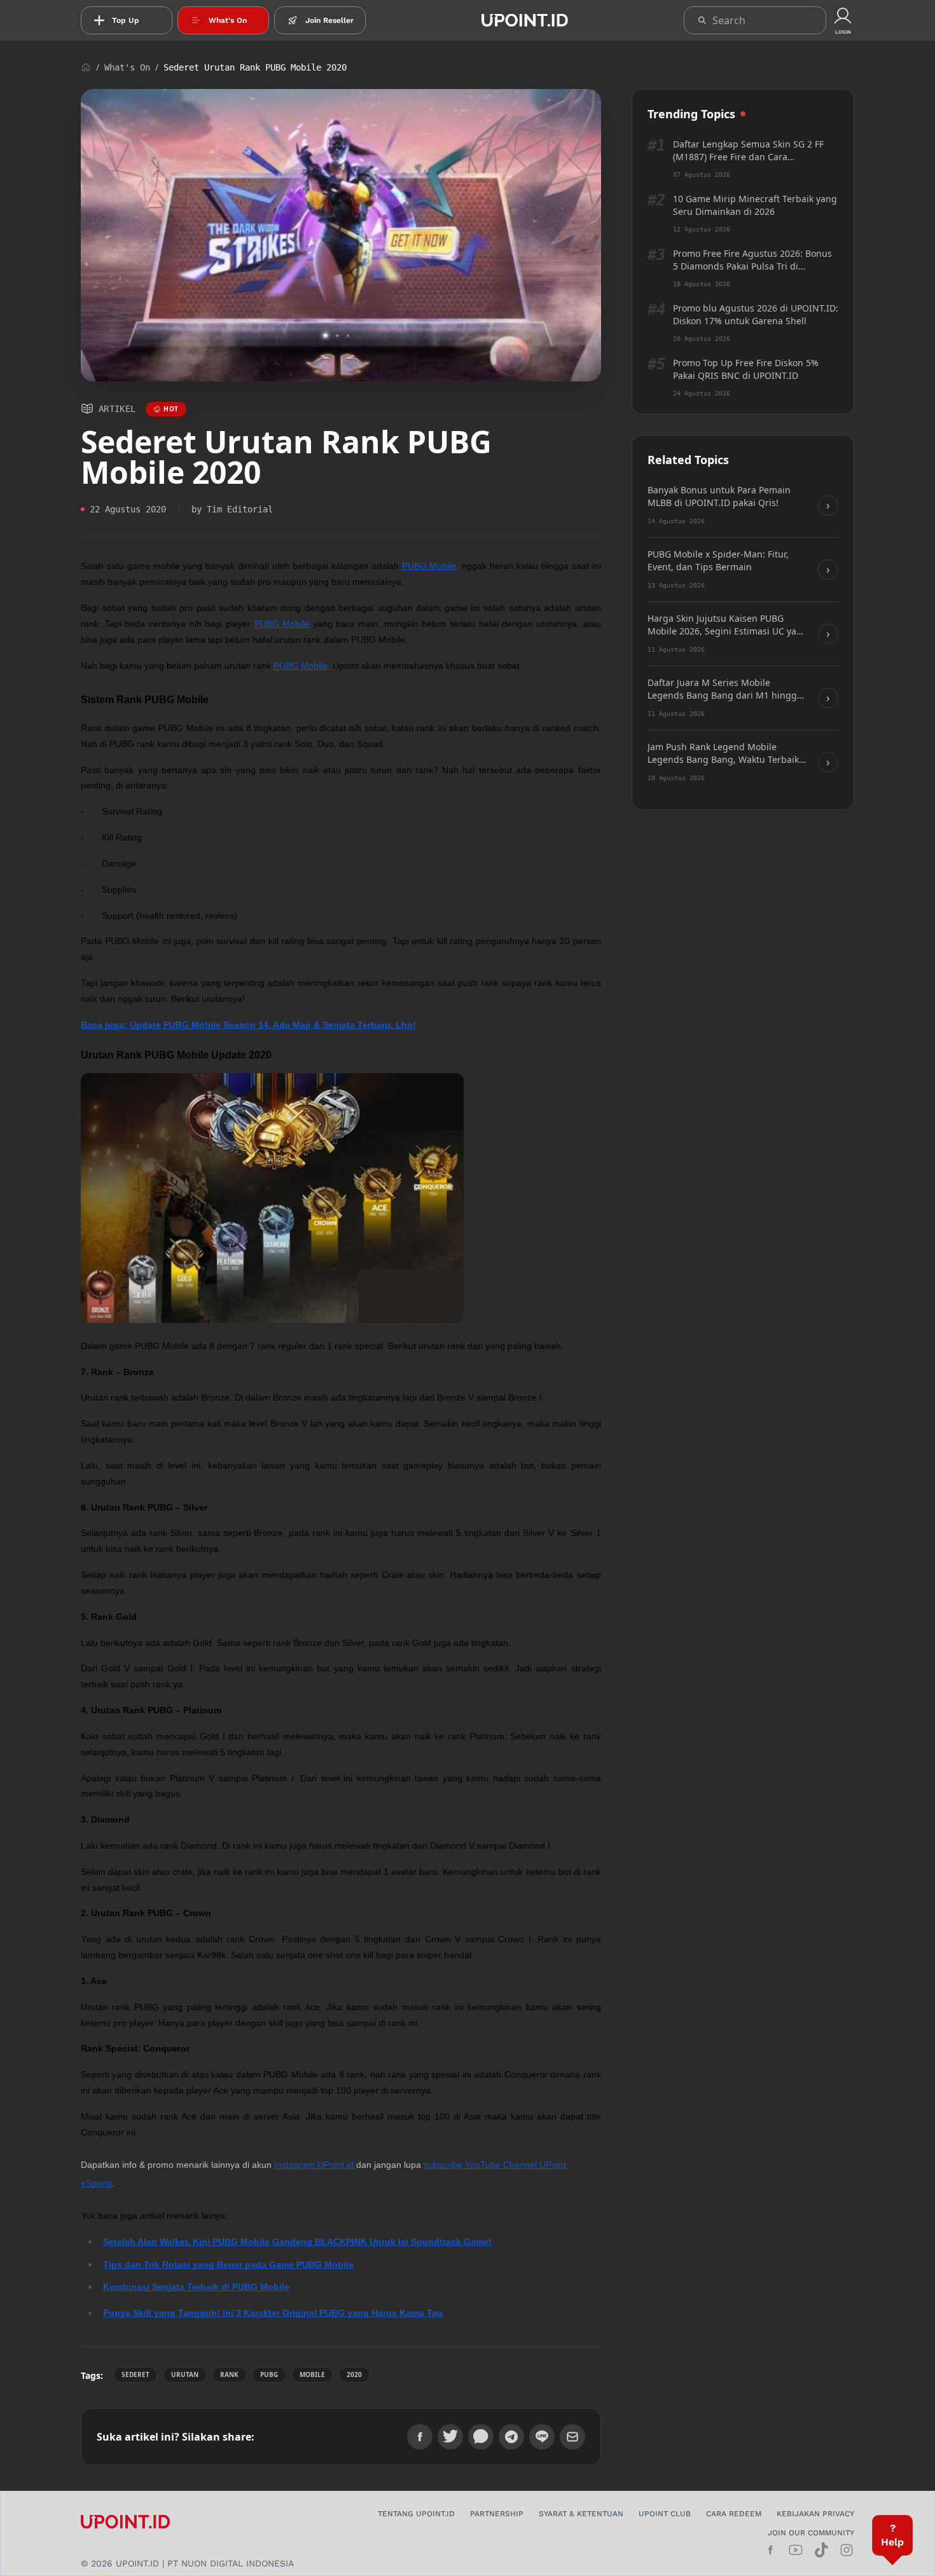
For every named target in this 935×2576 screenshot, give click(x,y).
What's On (127, 67)
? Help (892, 2535)
